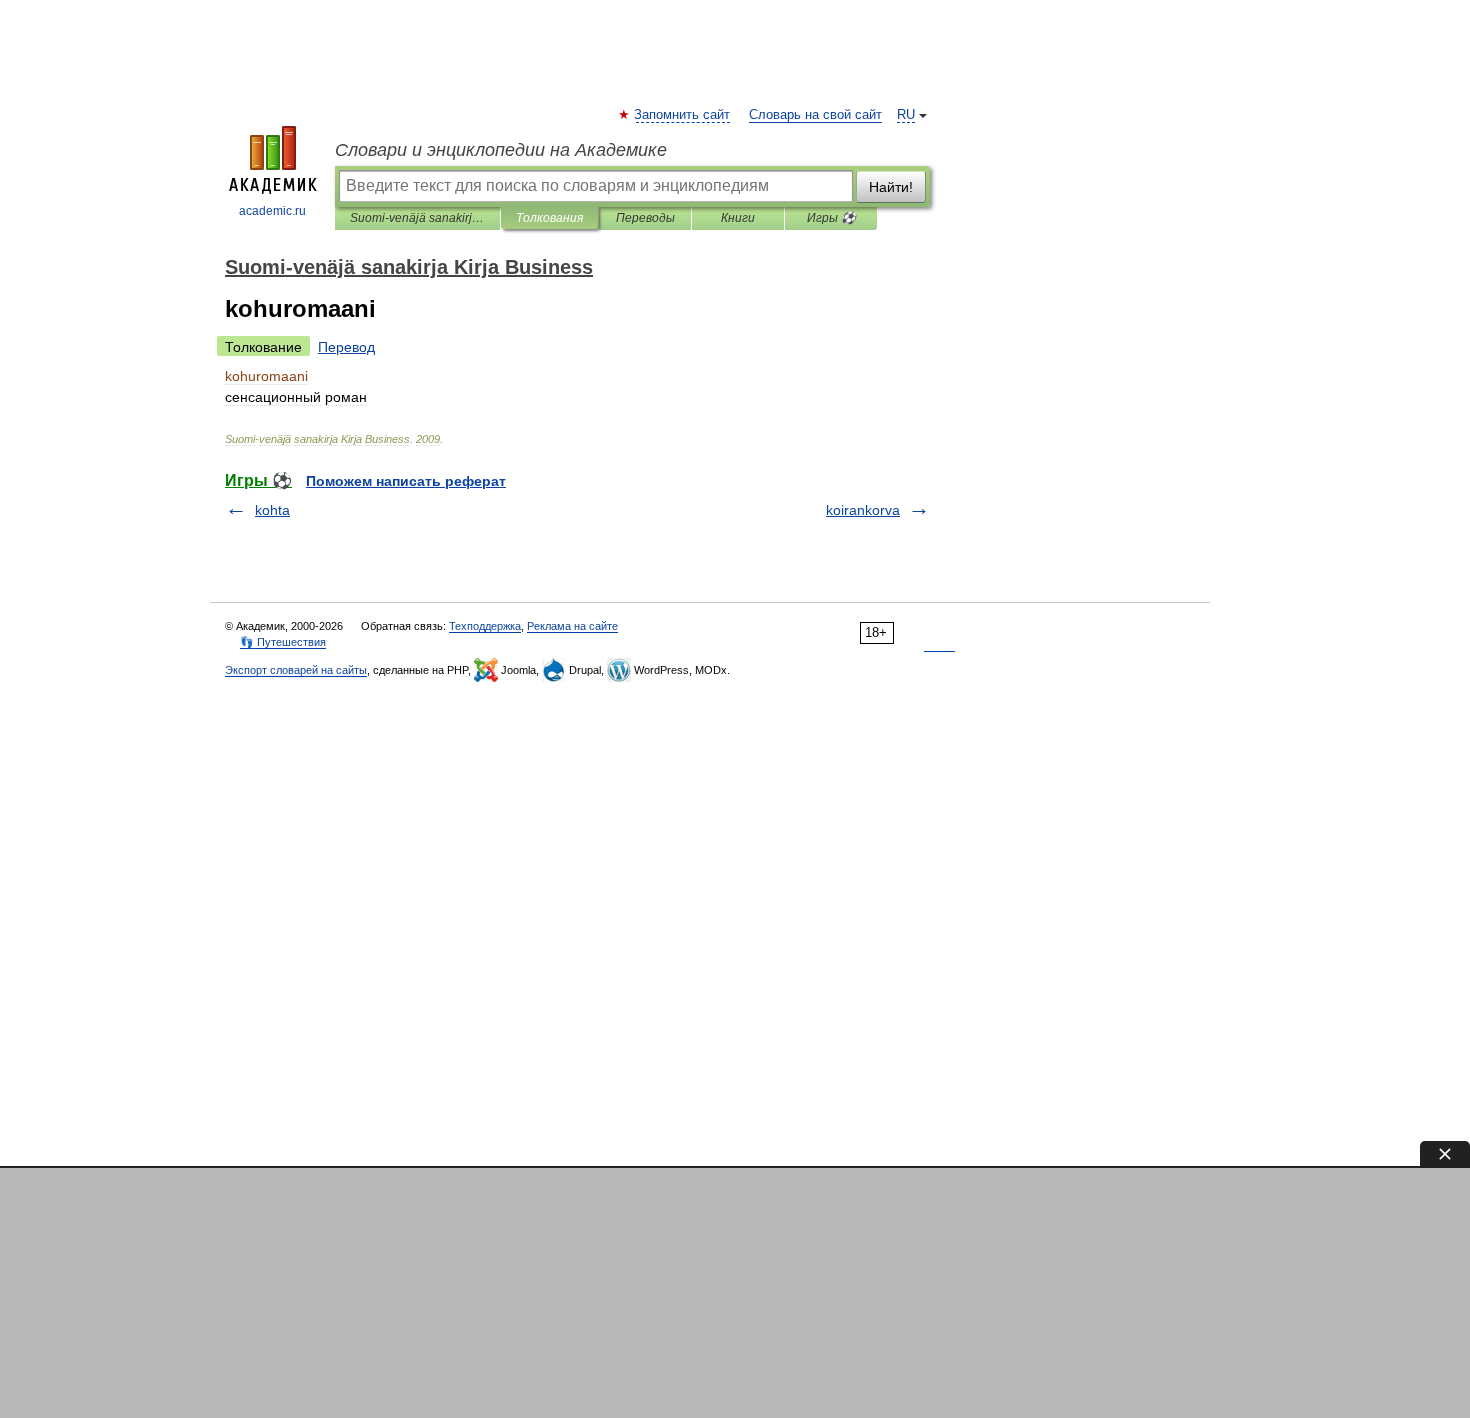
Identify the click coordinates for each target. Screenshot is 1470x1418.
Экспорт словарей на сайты (296, 670)
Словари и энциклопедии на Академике (501, 150)
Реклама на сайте (572, 626)
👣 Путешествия (283, 642)
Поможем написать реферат (406, 481)
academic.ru (272, 211)
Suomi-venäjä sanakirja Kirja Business (417, 218)
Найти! (891, 187)
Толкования (549, 218)
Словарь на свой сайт (815, 115)
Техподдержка (485, 626)
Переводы (645, 218)
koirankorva (863, 510)
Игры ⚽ (831, 218)
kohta (272, 510)
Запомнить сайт (683, 115)
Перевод (346, 347)
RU (906, 115)
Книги (738, 218)
